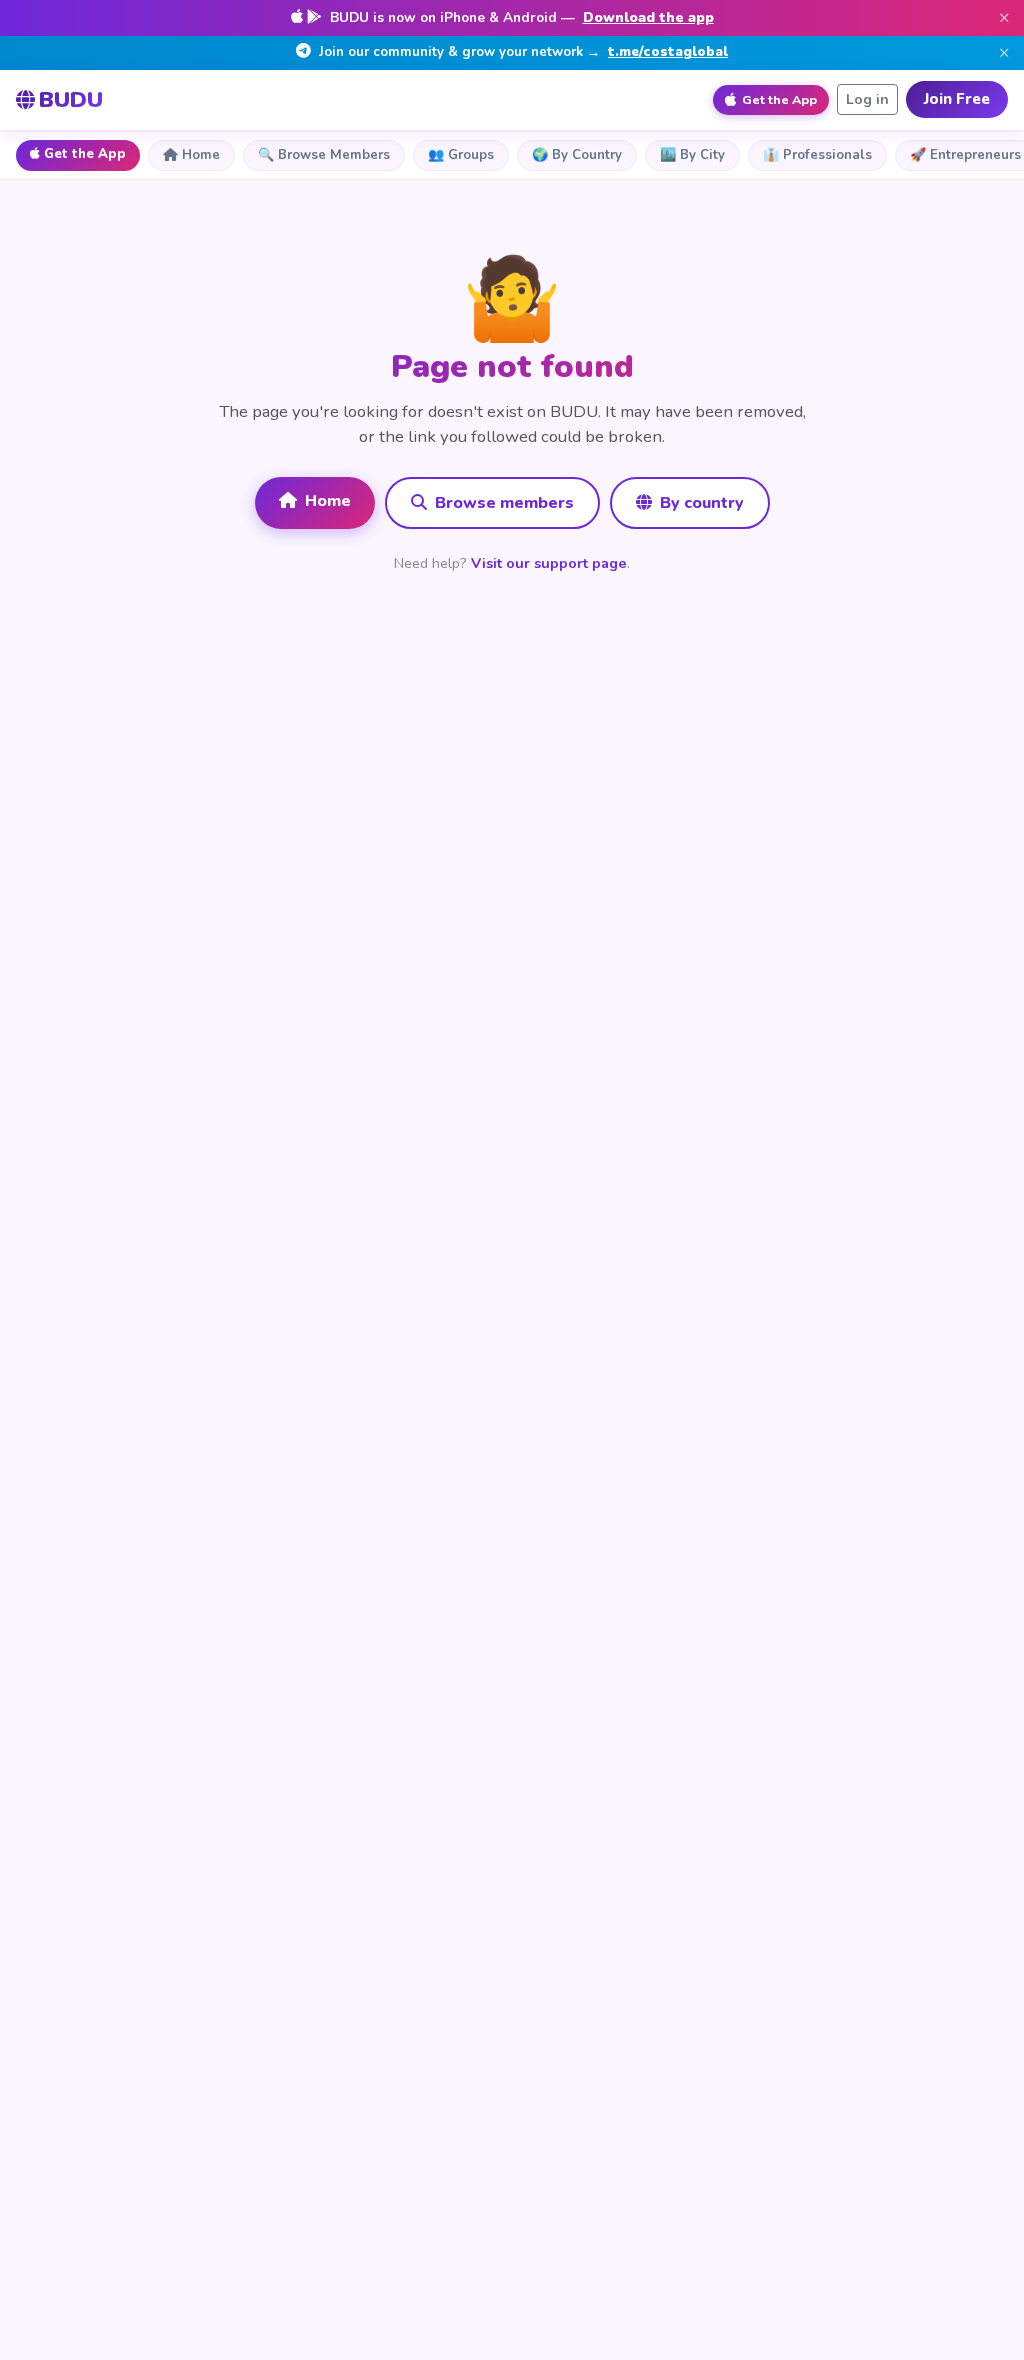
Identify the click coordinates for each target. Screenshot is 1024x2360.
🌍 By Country (577, 155)
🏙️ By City (692, 155)
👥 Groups (461, 155)
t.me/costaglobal (668, 52)
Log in (867, 99)
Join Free (957, 99)
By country (700, 503)
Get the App (85, 154)
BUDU (71, 99)
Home (201, 155)
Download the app (648, 17)
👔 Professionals (817, 155)
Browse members (502, 503)
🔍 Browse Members (324, 155)
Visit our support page (549, 563)
